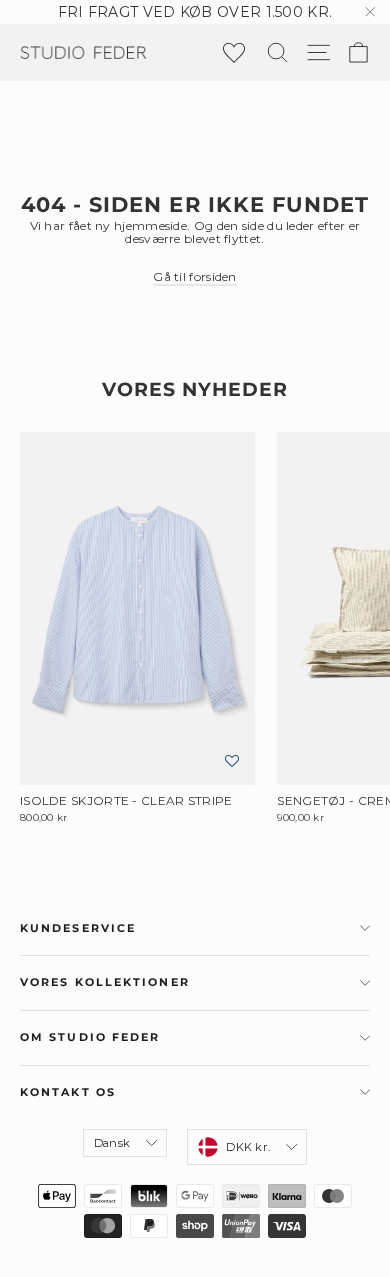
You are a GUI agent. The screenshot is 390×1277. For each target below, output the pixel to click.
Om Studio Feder (90, 1037)
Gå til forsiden (195, 276)
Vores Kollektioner (105, 982)
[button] (232, 761)
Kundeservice (78, 928)
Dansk (112, 1143)
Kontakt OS (68, 1092)
